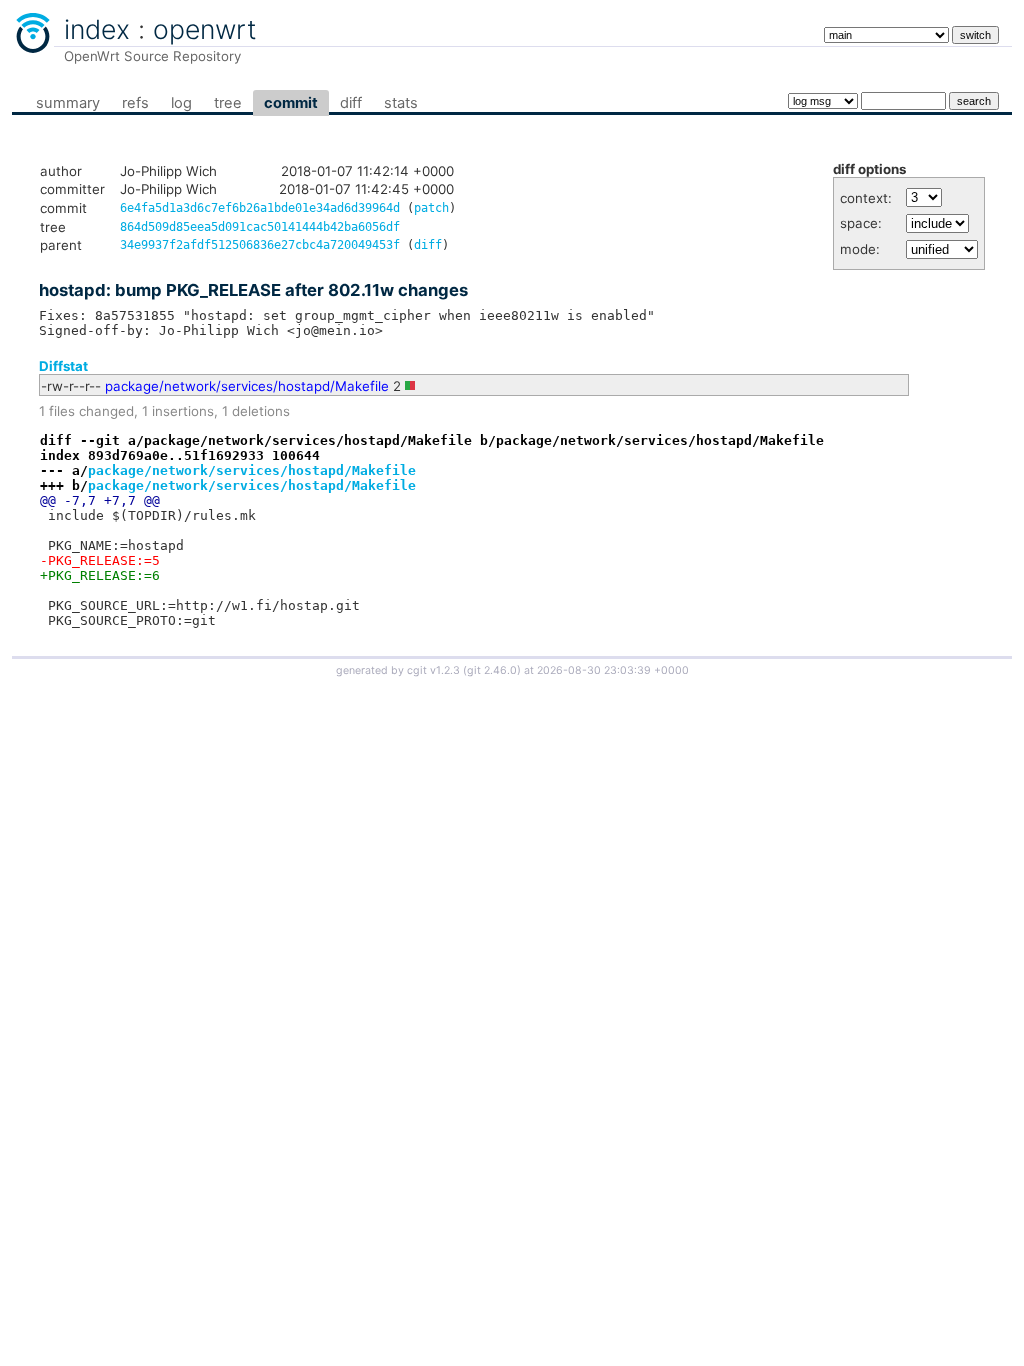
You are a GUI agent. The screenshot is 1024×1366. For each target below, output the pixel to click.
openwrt (205, 29)
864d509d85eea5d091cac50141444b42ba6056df (260, 227)
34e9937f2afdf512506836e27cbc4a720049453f (260, 245)
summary (68, 103)
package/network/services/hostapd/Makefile (247, 386)
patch (431, 208)
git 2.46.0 (492, 670)
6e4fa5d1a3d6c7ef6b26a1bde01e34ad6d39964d (260, 208)
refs (135, 103)
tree (228, 103)
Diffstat (63, 366)
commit (291, 103)
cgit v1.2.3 (433, 670)
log (181, 103)
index (97, 29)
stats (401, 103)
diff (351, 103)
